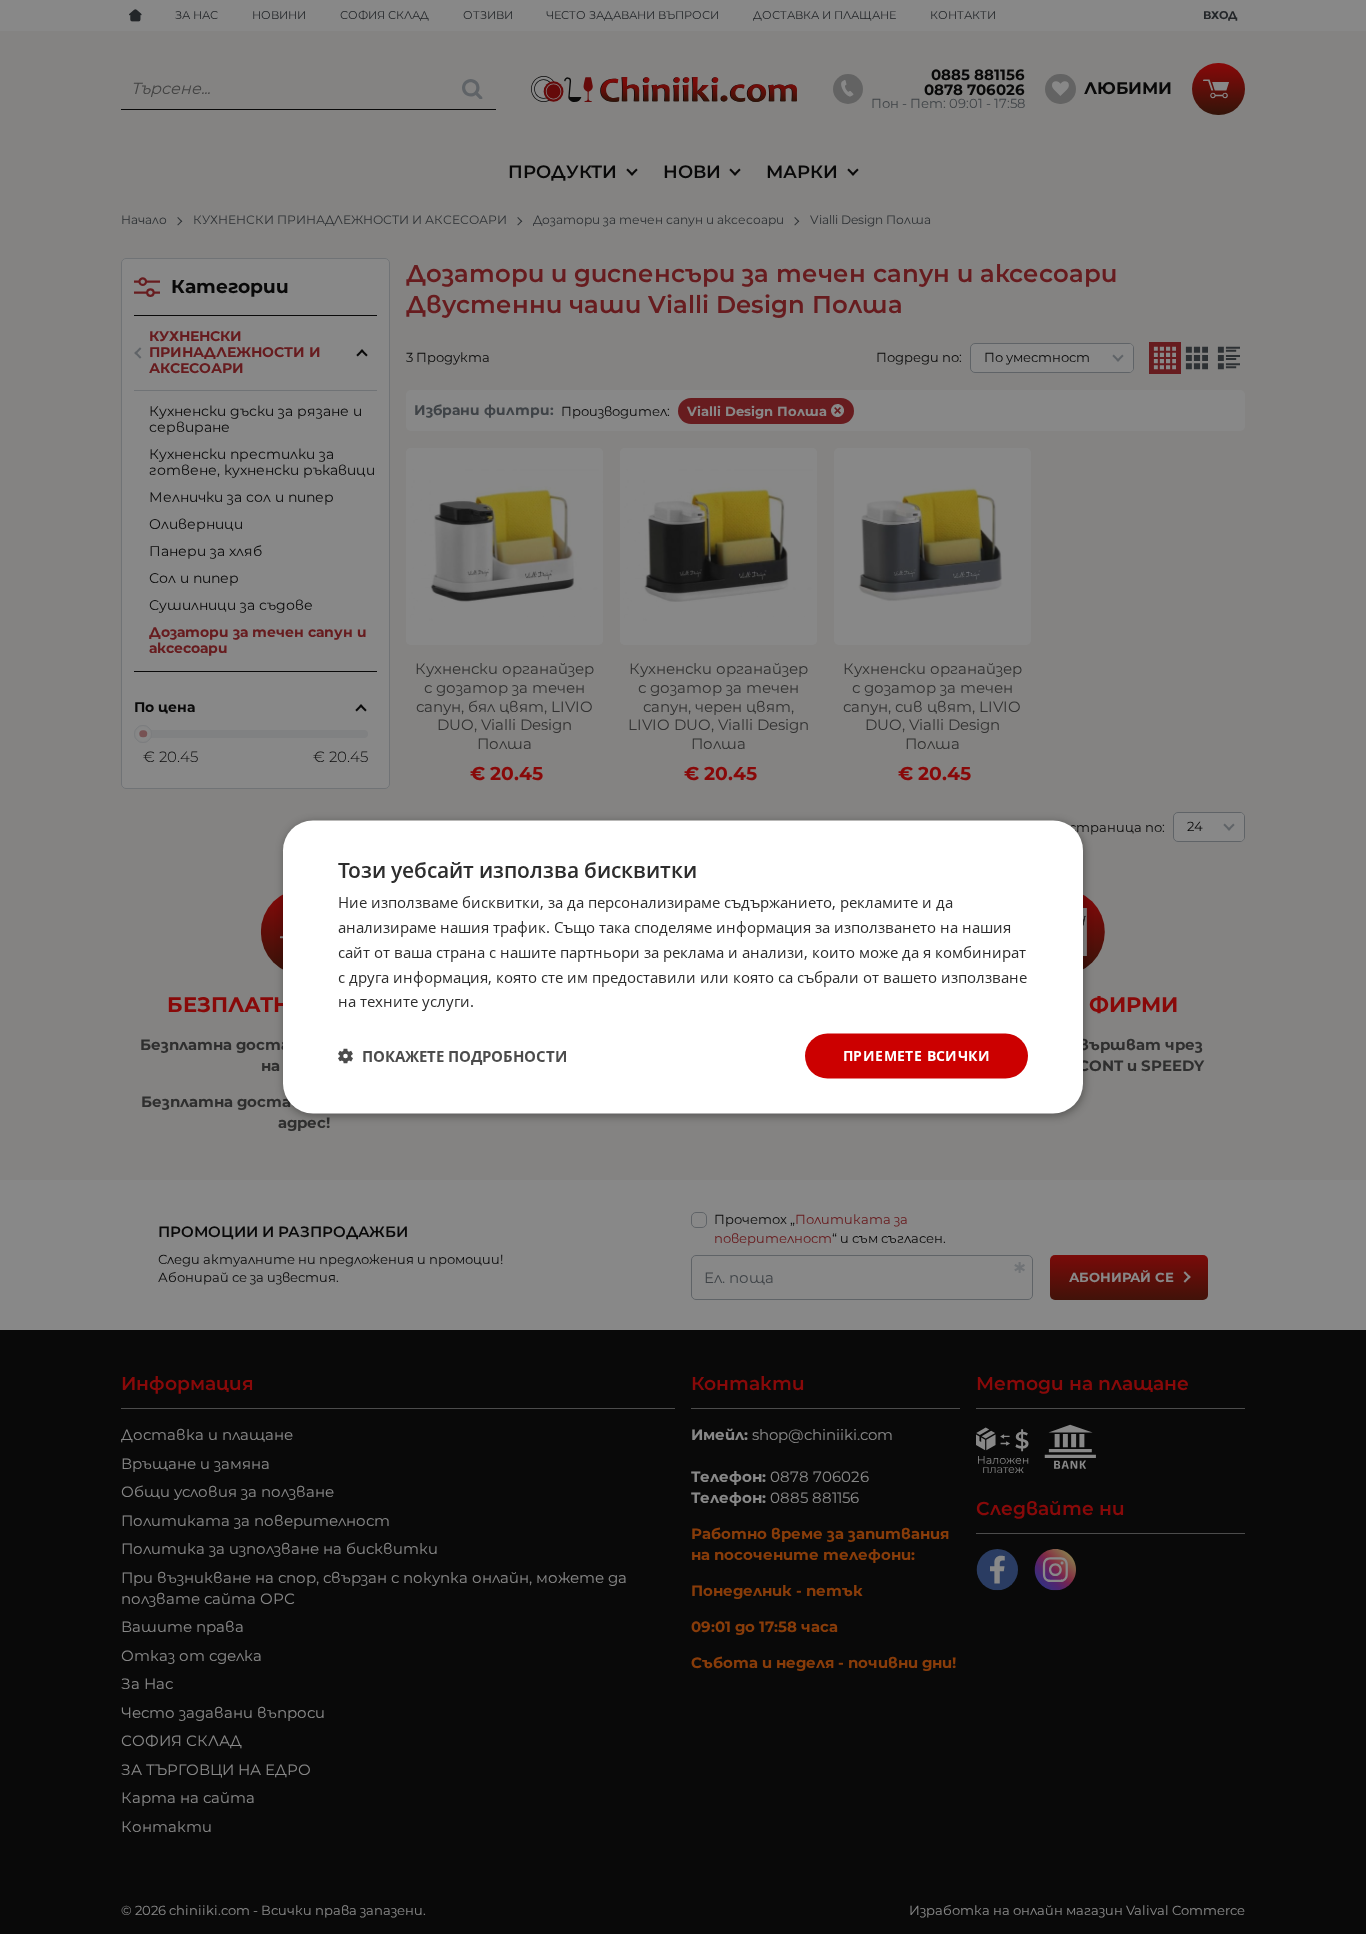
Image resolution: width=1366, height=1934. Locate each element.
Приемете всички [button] (916, 1055)
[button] (452, 1056)
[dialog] (683, 967)
